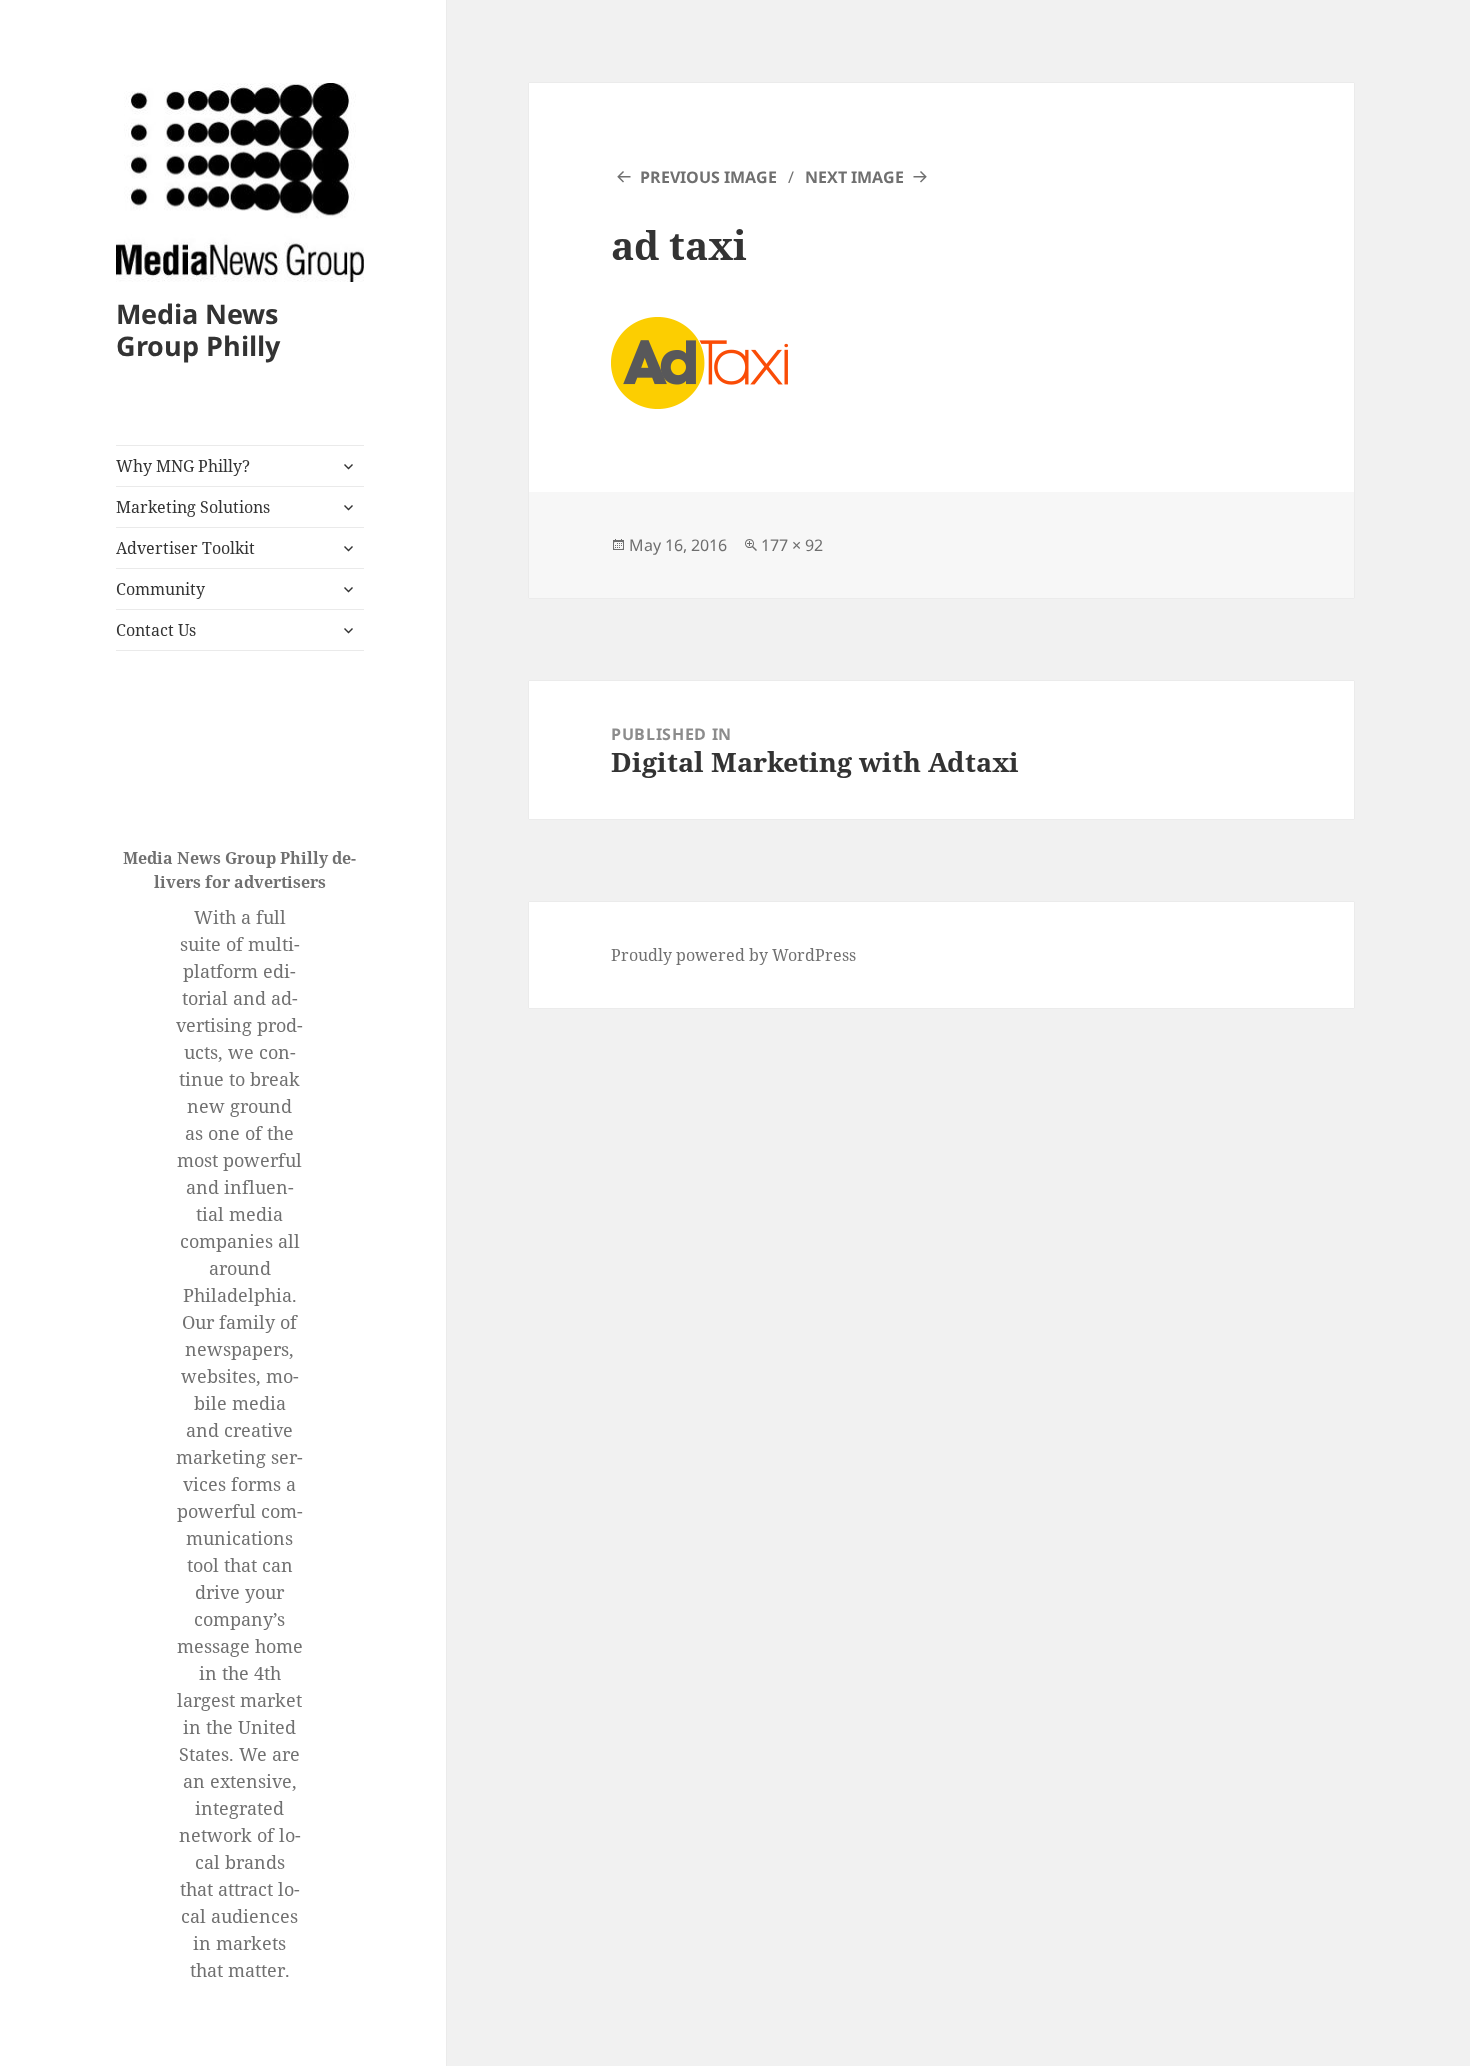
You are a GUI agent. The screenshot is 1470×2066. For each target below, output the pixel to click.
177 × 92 (792, 545)
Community (160, 589)
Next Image (854, 177)
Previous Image (708, 177)
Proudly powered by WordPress (733, 955)
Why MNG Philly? (183, 466)
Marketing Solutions (193, 507)
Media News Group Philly (198, 329)
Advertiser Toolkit (185, 548)
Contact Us (156, 630)
